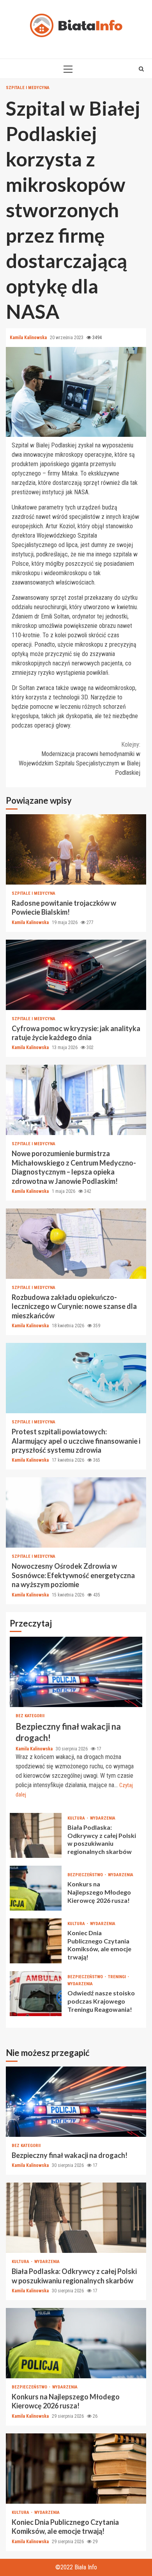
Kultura (77, 1818)
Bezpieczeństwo (86, 1875)
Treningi (118, 1977)
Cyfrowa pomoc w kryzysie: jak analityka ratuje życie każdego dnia (76, 975)
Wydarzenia (103, 1818)
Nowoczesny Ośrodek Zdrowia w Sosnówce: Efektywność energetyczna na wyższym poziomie (76, 1512)
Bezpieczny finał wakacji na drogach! (76, 1672)
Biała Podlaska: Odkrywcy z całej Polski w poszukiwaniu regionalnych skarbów (36, 1835)
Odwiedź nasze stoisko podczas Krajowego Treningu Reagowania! (36, 1994)
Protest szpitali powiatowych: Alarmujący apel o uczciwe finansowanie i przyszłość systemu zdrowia (76, 1378)
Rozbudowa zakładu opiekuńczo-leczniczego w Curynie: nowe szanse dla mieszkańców (76, 1244)
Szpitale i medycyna (28, 88)
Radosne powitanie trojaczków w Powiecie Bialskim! (76, 849)
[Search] (141, 69)
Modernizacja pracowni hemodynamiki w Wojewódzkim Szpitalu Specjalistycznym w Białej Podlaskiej (80, 759)
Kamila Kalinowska (29, 338)
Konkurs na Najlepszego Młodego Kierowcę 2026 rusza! (36, 1888)
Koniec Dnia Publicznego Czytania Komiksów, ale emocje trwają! (36, 1941)
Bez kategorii (30, 1716)
